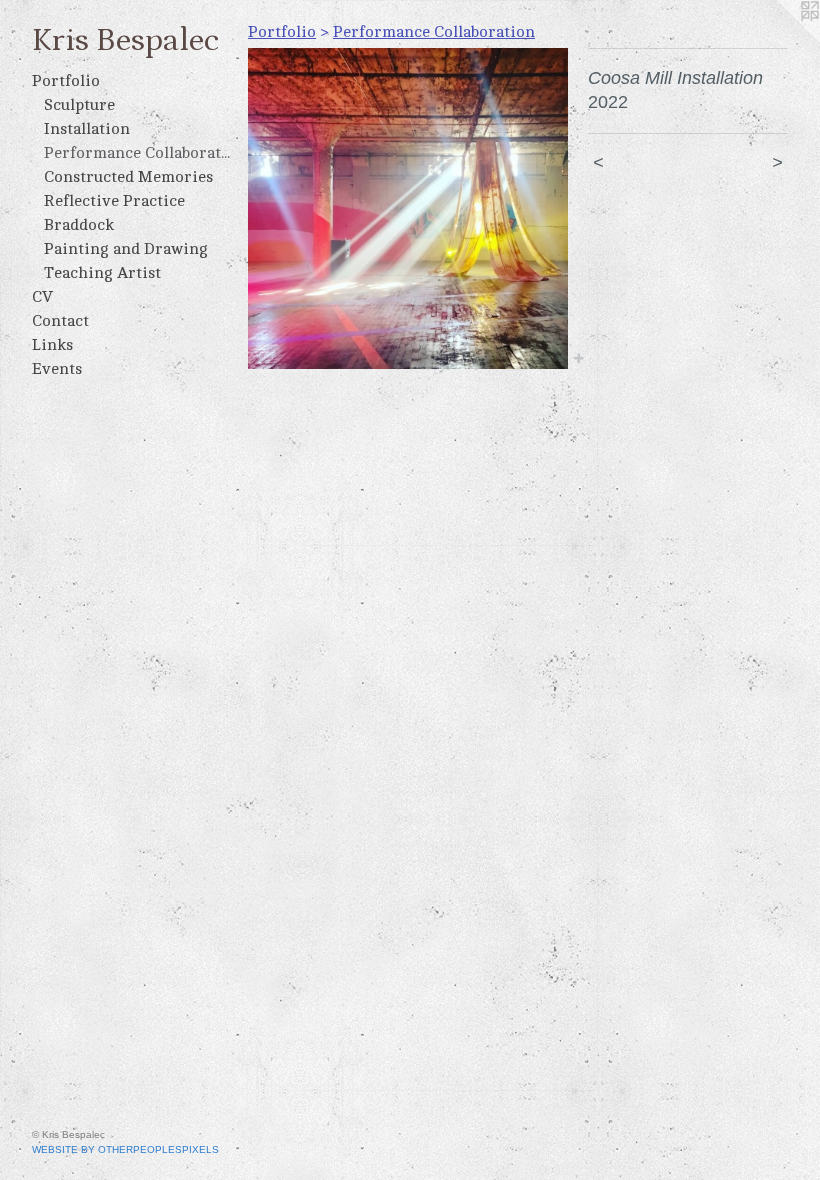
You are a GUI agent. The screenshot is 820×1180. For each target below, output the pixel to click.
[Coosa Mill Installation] (408, 208)
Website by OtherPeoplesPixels (125, 1149)
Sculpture (79, 105)
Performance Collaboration (138, 153)
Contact (60, 321)
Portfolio (66, 81)
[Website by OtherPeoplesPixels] (780, 40)
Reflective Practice (114, 201)
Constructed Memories (128, 177)
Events (57, 369)
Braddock (79, 225)
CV (42, 297)
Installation (87, 129)
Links (52, 345)
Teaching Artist (102, 273)
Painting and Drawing (126, 249)
